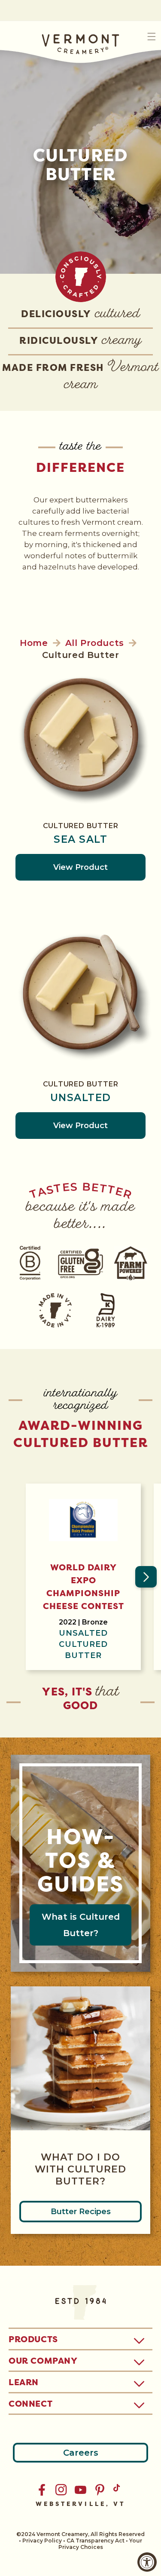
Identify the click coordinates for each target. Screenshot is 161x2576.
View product (80, 867)
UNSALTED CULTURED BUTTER (83, 1644)
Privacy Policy (42, 2541)
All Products (95, 643)
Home (34, 643)
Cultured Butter (81, 826)
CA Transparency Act (96, 2541)
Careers (81, 2453)
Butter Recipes (81, 2212)
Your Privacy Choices (100, 2544)
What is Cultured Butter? (81, 1925)
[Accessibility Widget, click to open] (147, 2562)
